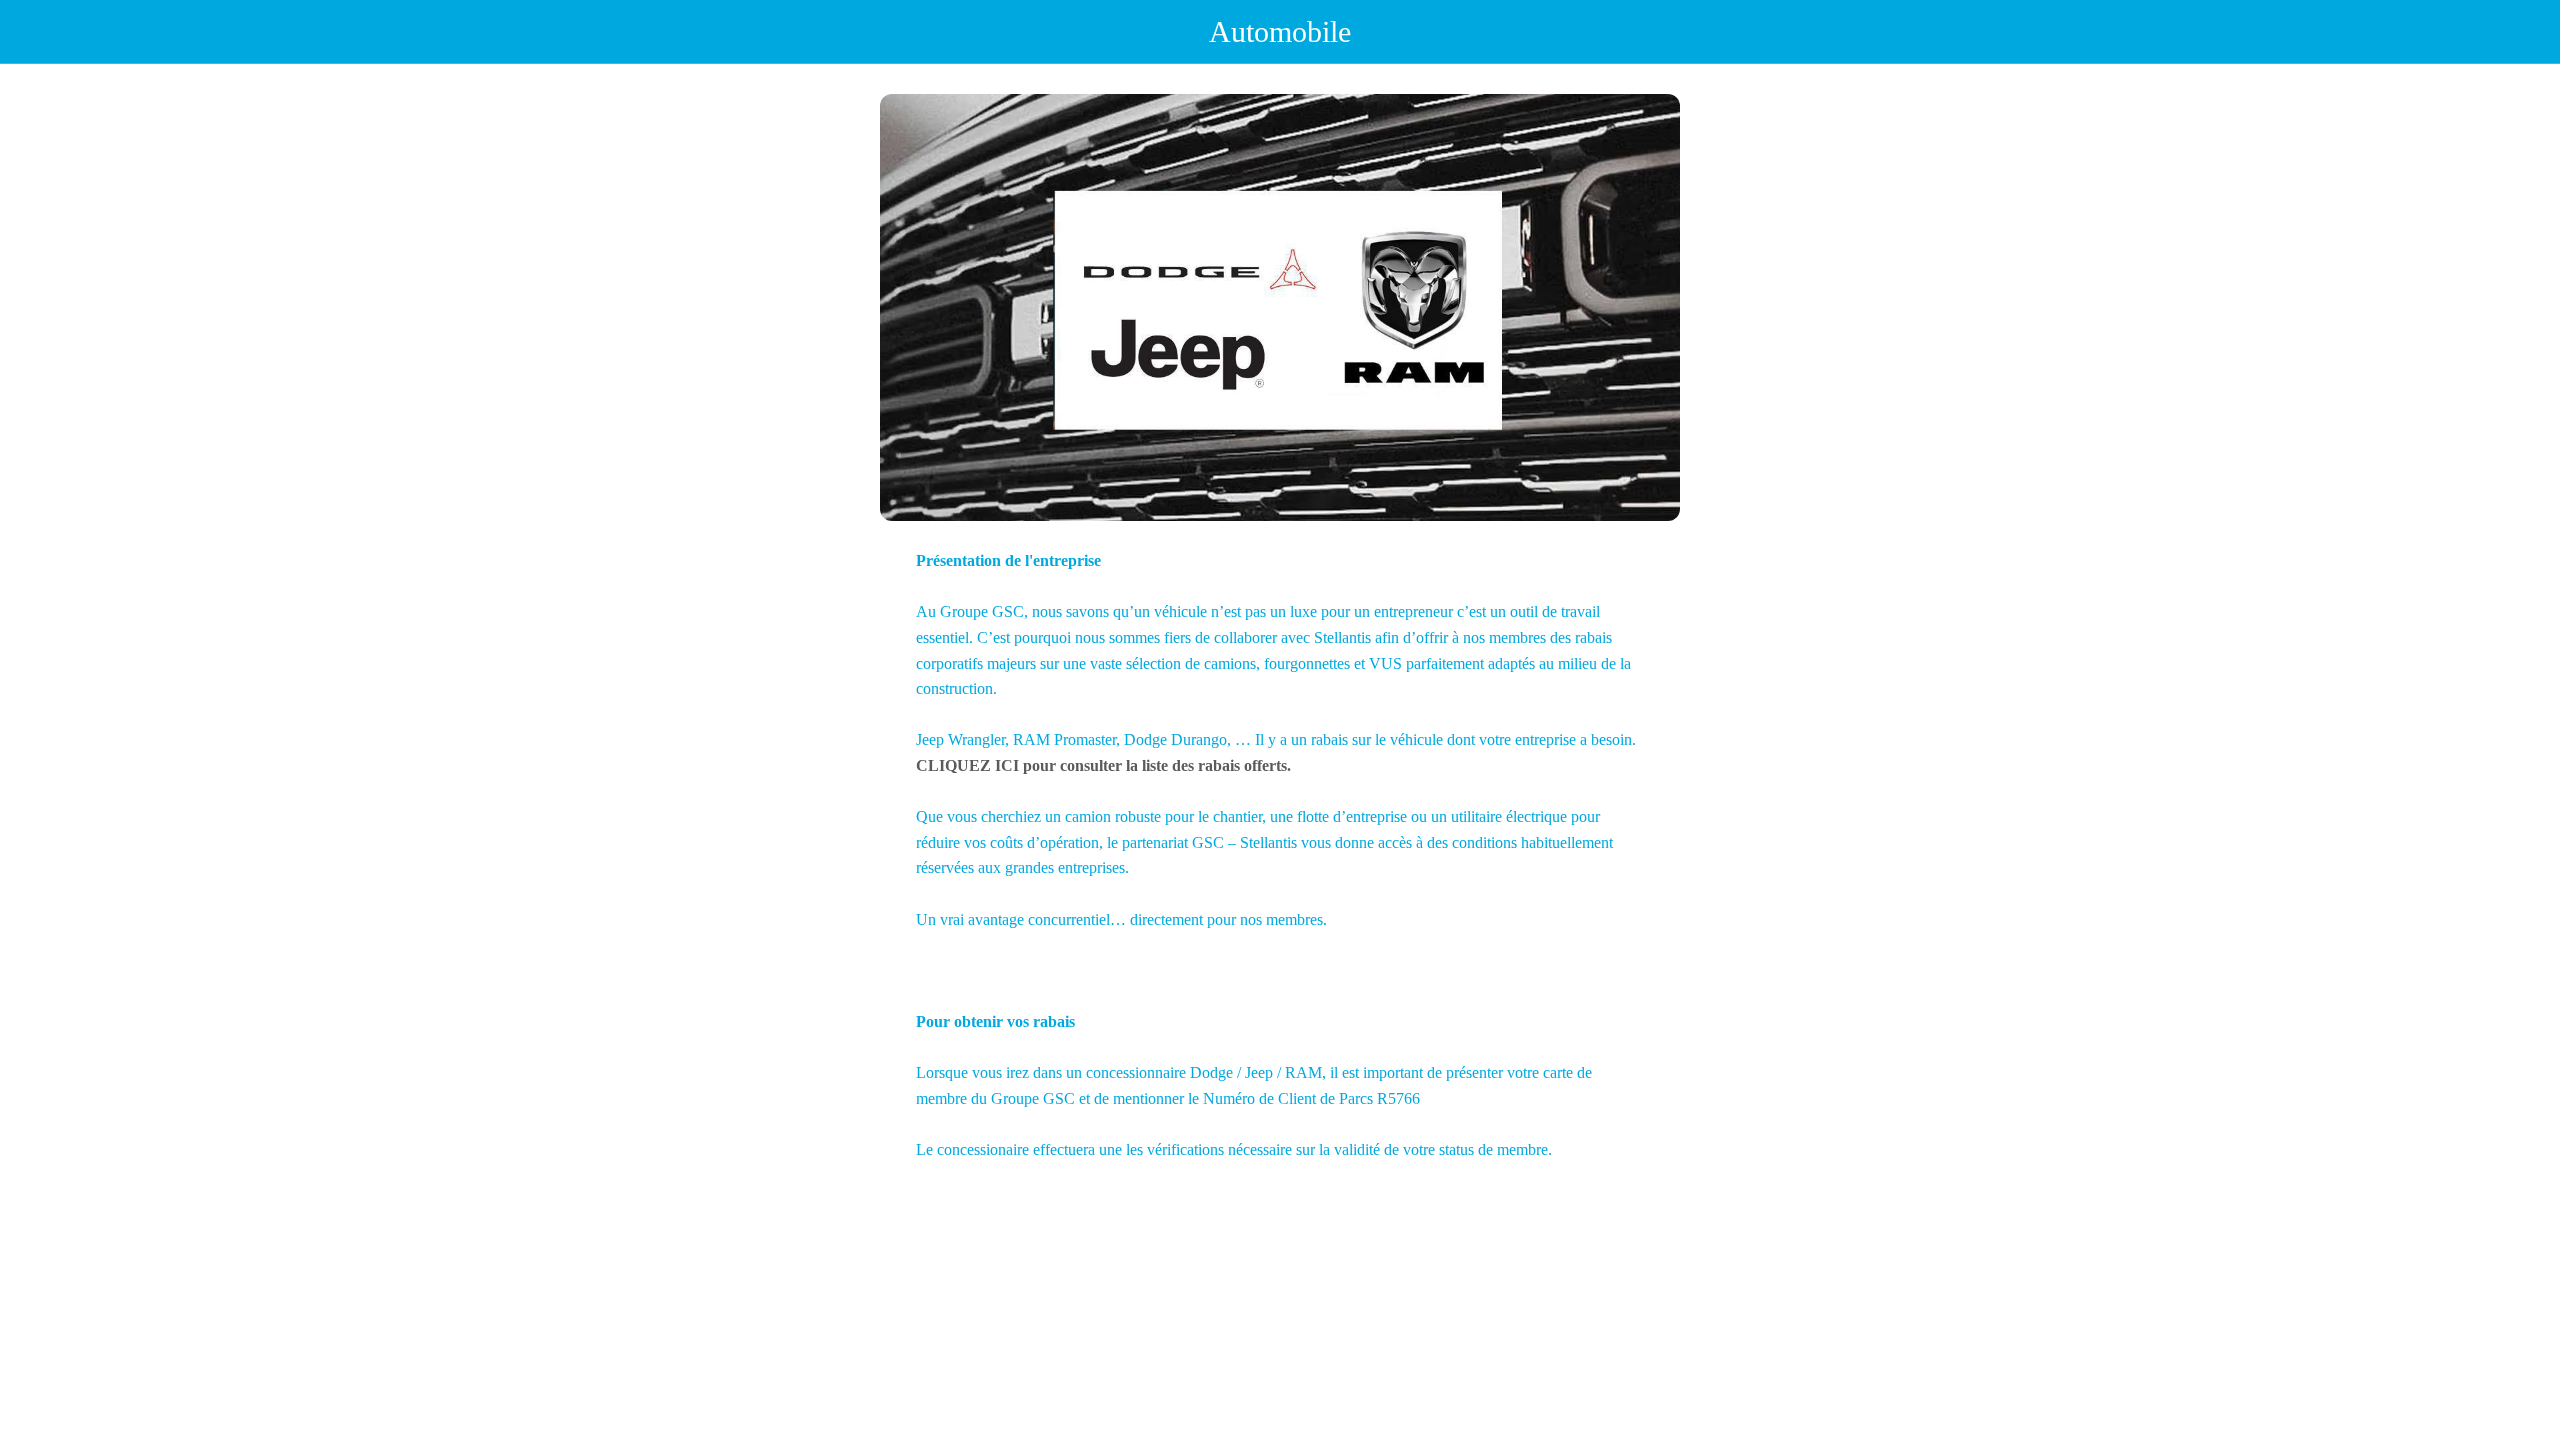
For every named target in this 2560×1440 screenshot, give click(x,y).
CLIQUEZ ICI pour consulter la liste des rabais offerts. (1103, 765)
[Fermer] (40, 32)
